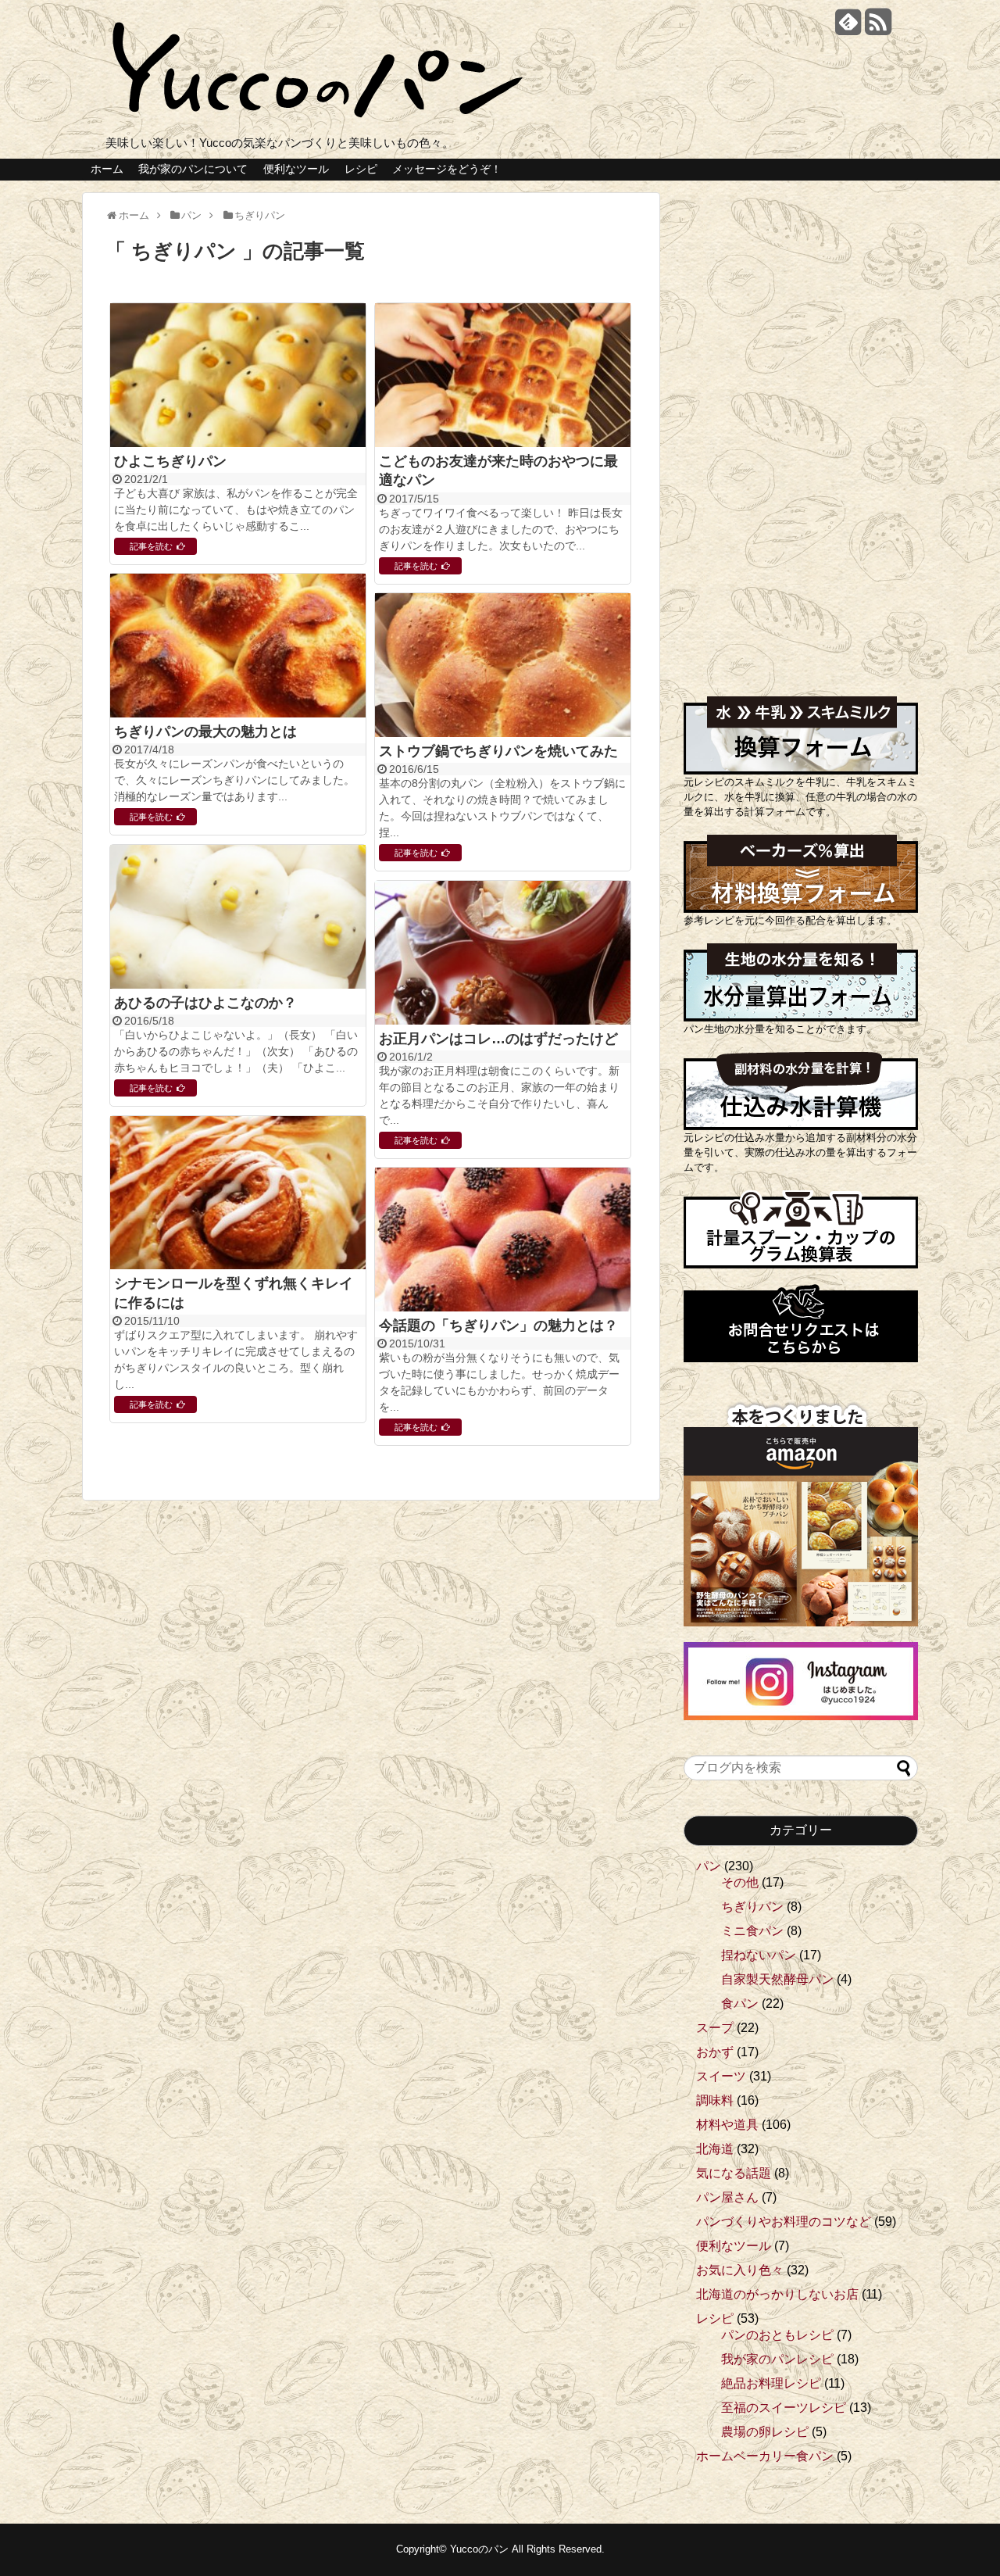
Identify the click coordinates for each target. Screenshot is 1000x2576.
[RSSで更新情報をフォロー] (878, 28)
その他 (740, 1882)
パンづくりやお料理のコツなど (784, 2222)
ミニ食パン (752, 1931)
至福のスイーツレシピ (784, 2408)
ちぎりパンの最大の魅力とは (205, 732)
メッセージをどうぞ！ (447, 169)
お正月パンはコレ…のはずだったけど (498, 1039)
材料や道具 (727, 2125)
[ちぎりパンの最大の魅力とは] (238, 647)
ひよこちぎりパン (170, 461)
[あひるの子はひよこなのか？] (238, 918)
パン (709, 1866)
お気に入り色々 (740, 2270)
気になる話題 (734, 2173)
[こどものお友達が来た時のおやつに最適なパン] (503, 377)
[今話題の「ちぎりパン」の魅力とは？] (503, 1241)
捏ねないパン (759, 1955)
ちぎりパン (752, 1907)
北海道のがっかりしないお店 (777, 2294)
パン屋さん (727, 2197)
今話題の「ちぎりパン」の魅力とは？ (498, 1326)
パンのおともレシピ (777, 2335)
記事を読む (151, 546)
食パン (740, 2004)
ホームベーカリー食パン (765, 2456)
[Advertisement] (801, 427)
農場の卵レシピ (765, 2432)
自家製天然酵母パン (777, 1979)
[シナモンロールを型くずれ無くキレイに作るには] (238, 1194)
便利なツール (296, 169)
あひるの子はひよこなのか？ (205, 1003)
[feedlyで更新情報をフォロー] (848, 28)
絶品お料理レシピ (771, 2383)
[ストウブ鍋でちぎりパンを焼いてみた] (503, 667)
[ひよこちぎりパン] (238, 377)
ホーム (107, 169)
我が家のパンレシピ (777, 2359)
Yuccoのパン (479, 2549)
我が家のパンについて (193, 169)
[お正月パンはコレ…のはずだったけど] (503, 954)
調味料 (715, 2100)
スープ (715, 2028)
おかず (715, 2052)
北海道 (715, 2149)
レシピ (361, 169)
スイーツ (721, 2076)
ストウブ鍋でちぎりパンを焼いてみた (498, 751)
